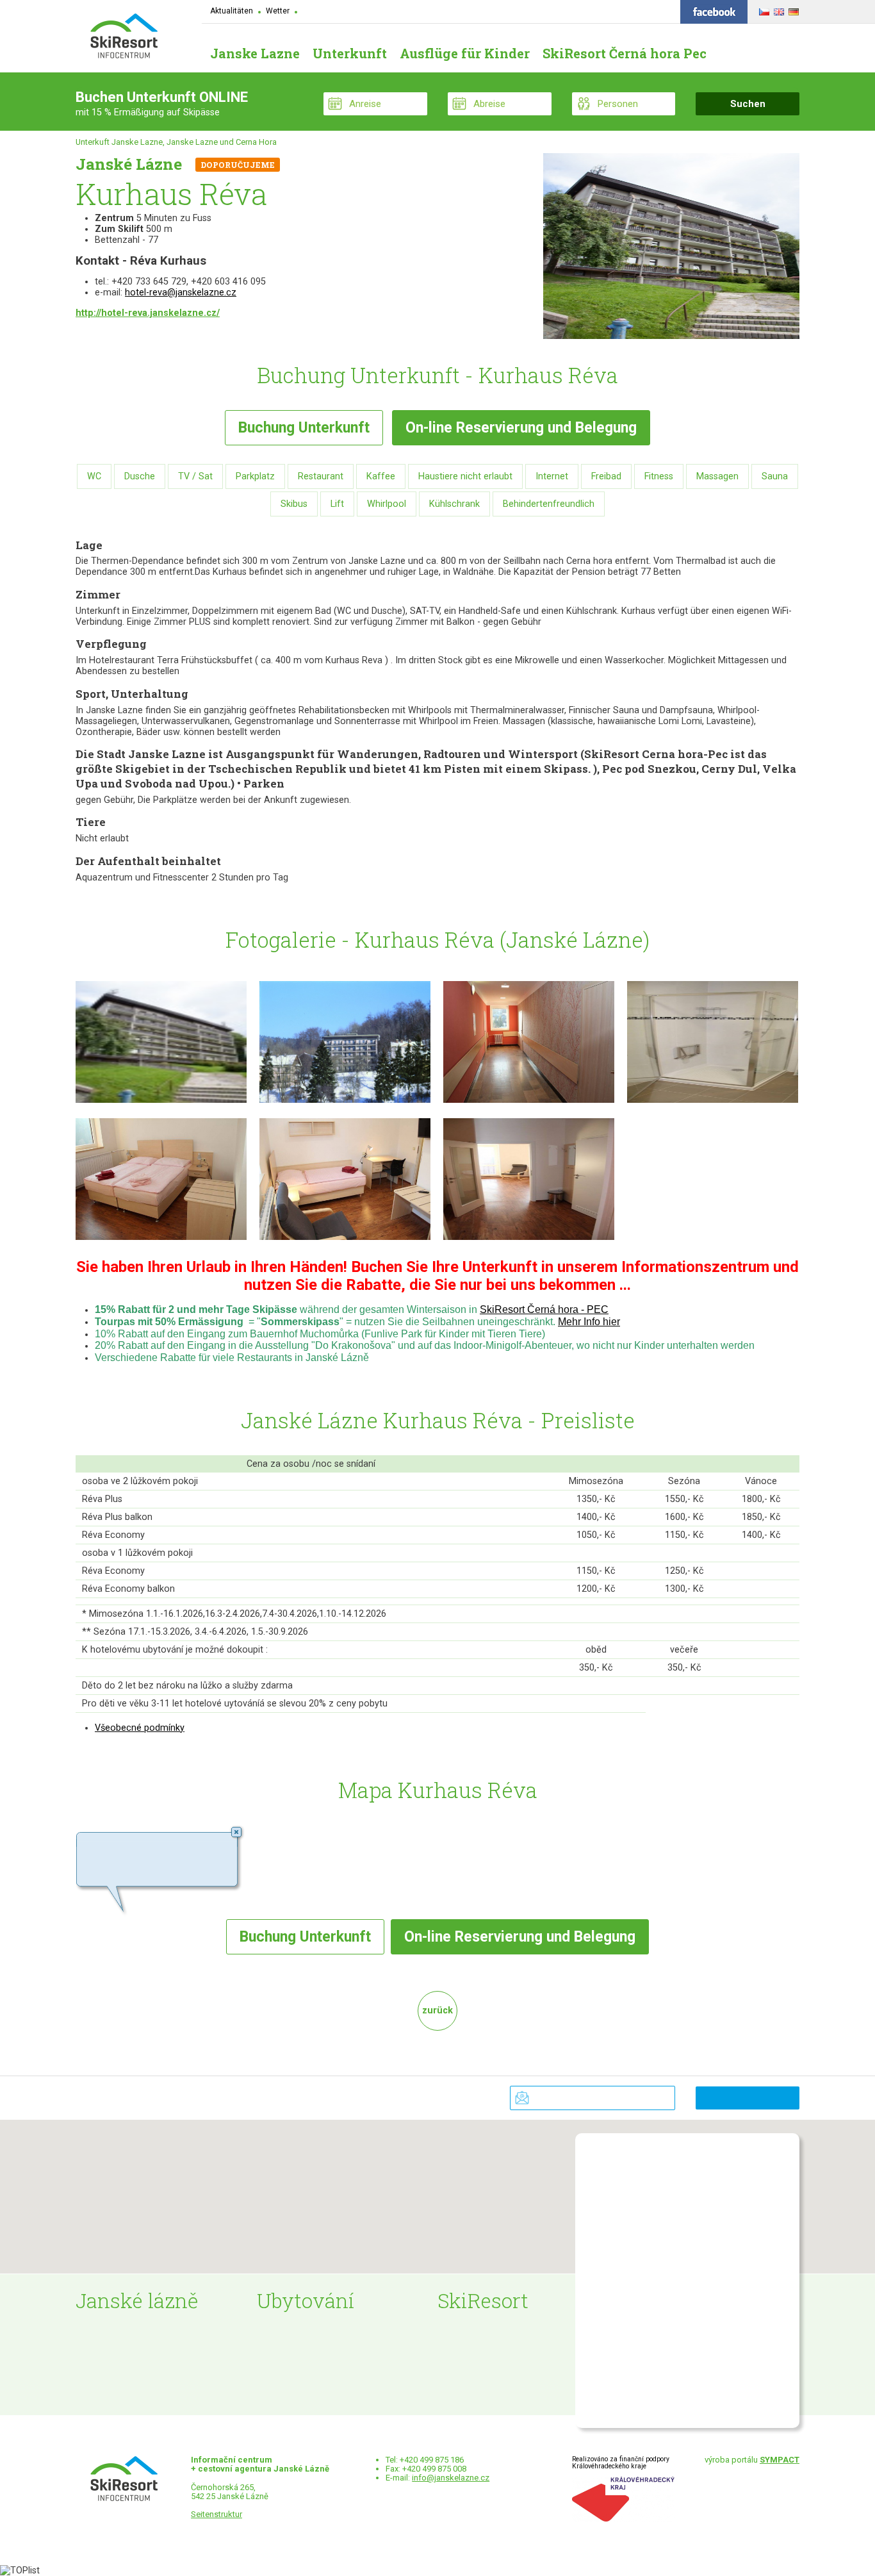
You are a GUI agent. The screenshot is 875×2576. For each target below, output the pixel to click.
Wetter (278, 11)
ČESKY (763, 10)
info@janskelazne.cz (451, 2478)
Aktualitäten (232, 11)
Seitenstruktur (217, 2514)
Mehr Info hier (589, 1322)
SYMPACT (780, 2460)
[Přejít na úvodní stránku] (124, 37)
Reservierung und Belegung (521, 428)
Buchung (304, 428)
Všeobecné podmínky (140, 1728)
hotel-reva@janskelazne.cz (181, 293)
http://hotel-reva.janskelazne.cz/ (148, 313)
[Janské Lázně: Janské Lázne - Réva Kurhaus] (161, 1106)
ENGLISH (777, 10)
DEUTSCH (792, 10)
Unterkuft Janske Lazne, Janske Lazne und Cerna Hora (176, 142)
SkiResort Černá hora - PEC (544, 1309)
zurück (437, 2010)
